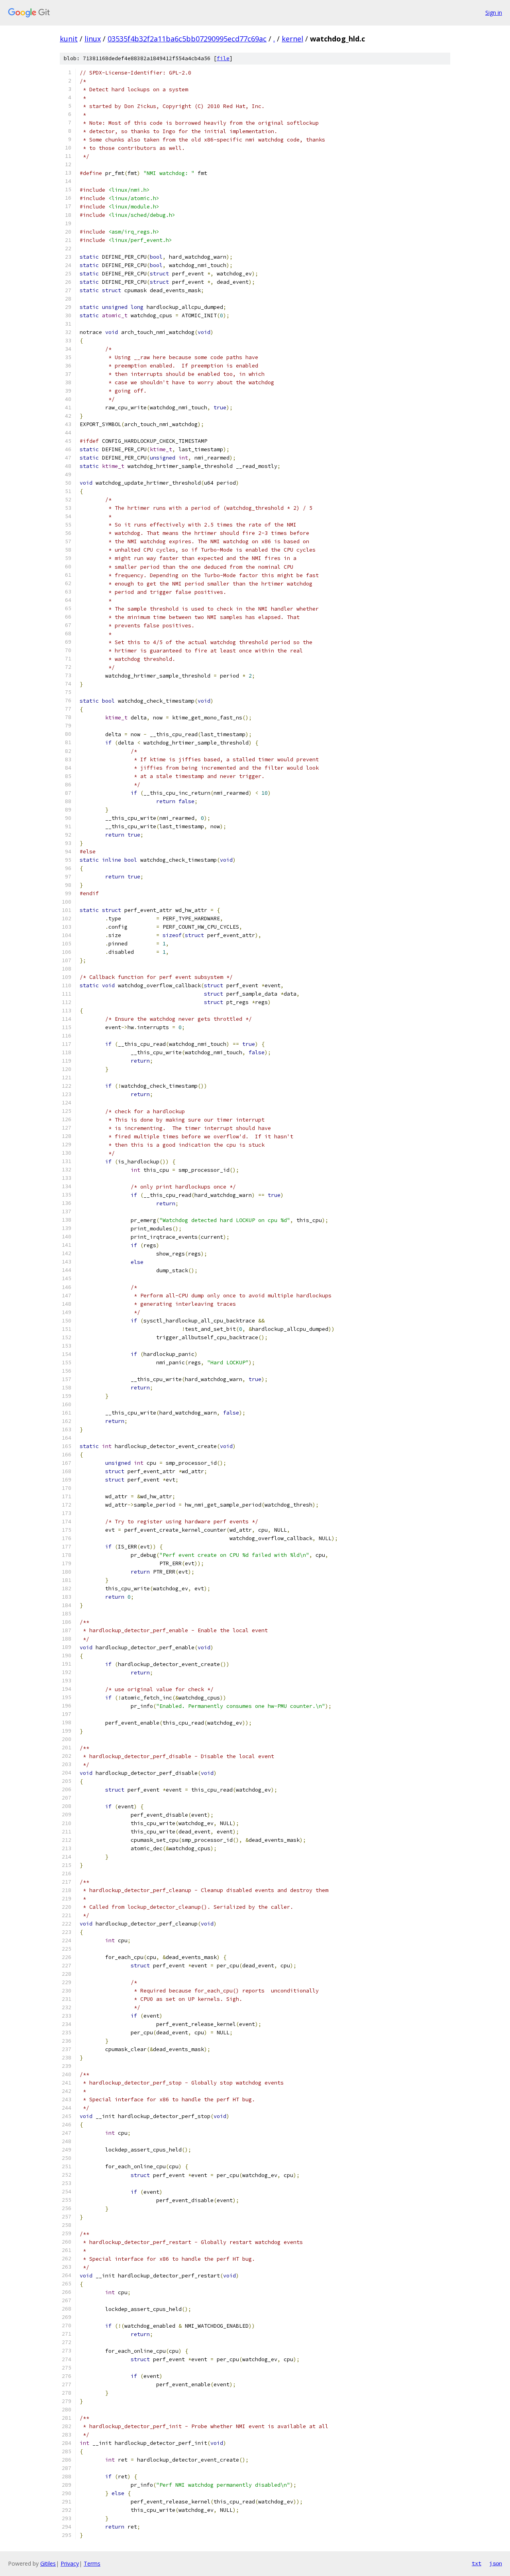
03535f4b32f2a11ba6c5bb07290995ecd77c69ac (187, 39)
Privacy (70, 2563)
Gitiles (48, 2563)
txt (477, 2563)
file (223, 58)
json (496, 2563)
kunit (69, 39)
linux (93, 39)
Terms (92, 2563)
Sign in (494, 13)
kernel (292, 39)
